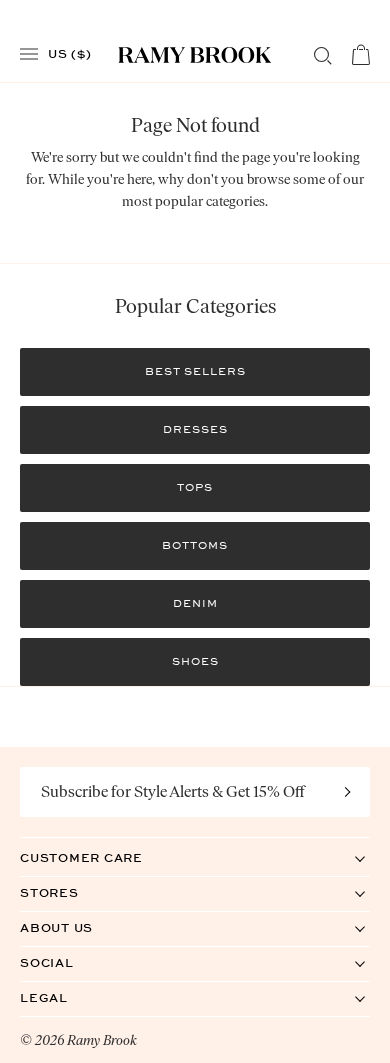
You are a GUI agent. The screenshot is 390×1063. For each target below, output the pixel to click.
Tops (195, 487)
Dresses (195, 429)
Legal (64, 997)
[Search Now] (323, 56)
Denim (195, 603)
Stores (70, 892)
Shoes (195, 661)
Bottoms (195, 545)
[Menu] (29, 54)
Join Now (348, 792)
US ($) (70, 53)
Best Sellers (195, 371)
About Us (77, 927)
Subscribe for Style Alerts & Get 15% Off (173, 791)
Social (67, 962)
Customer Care (102, 857)
